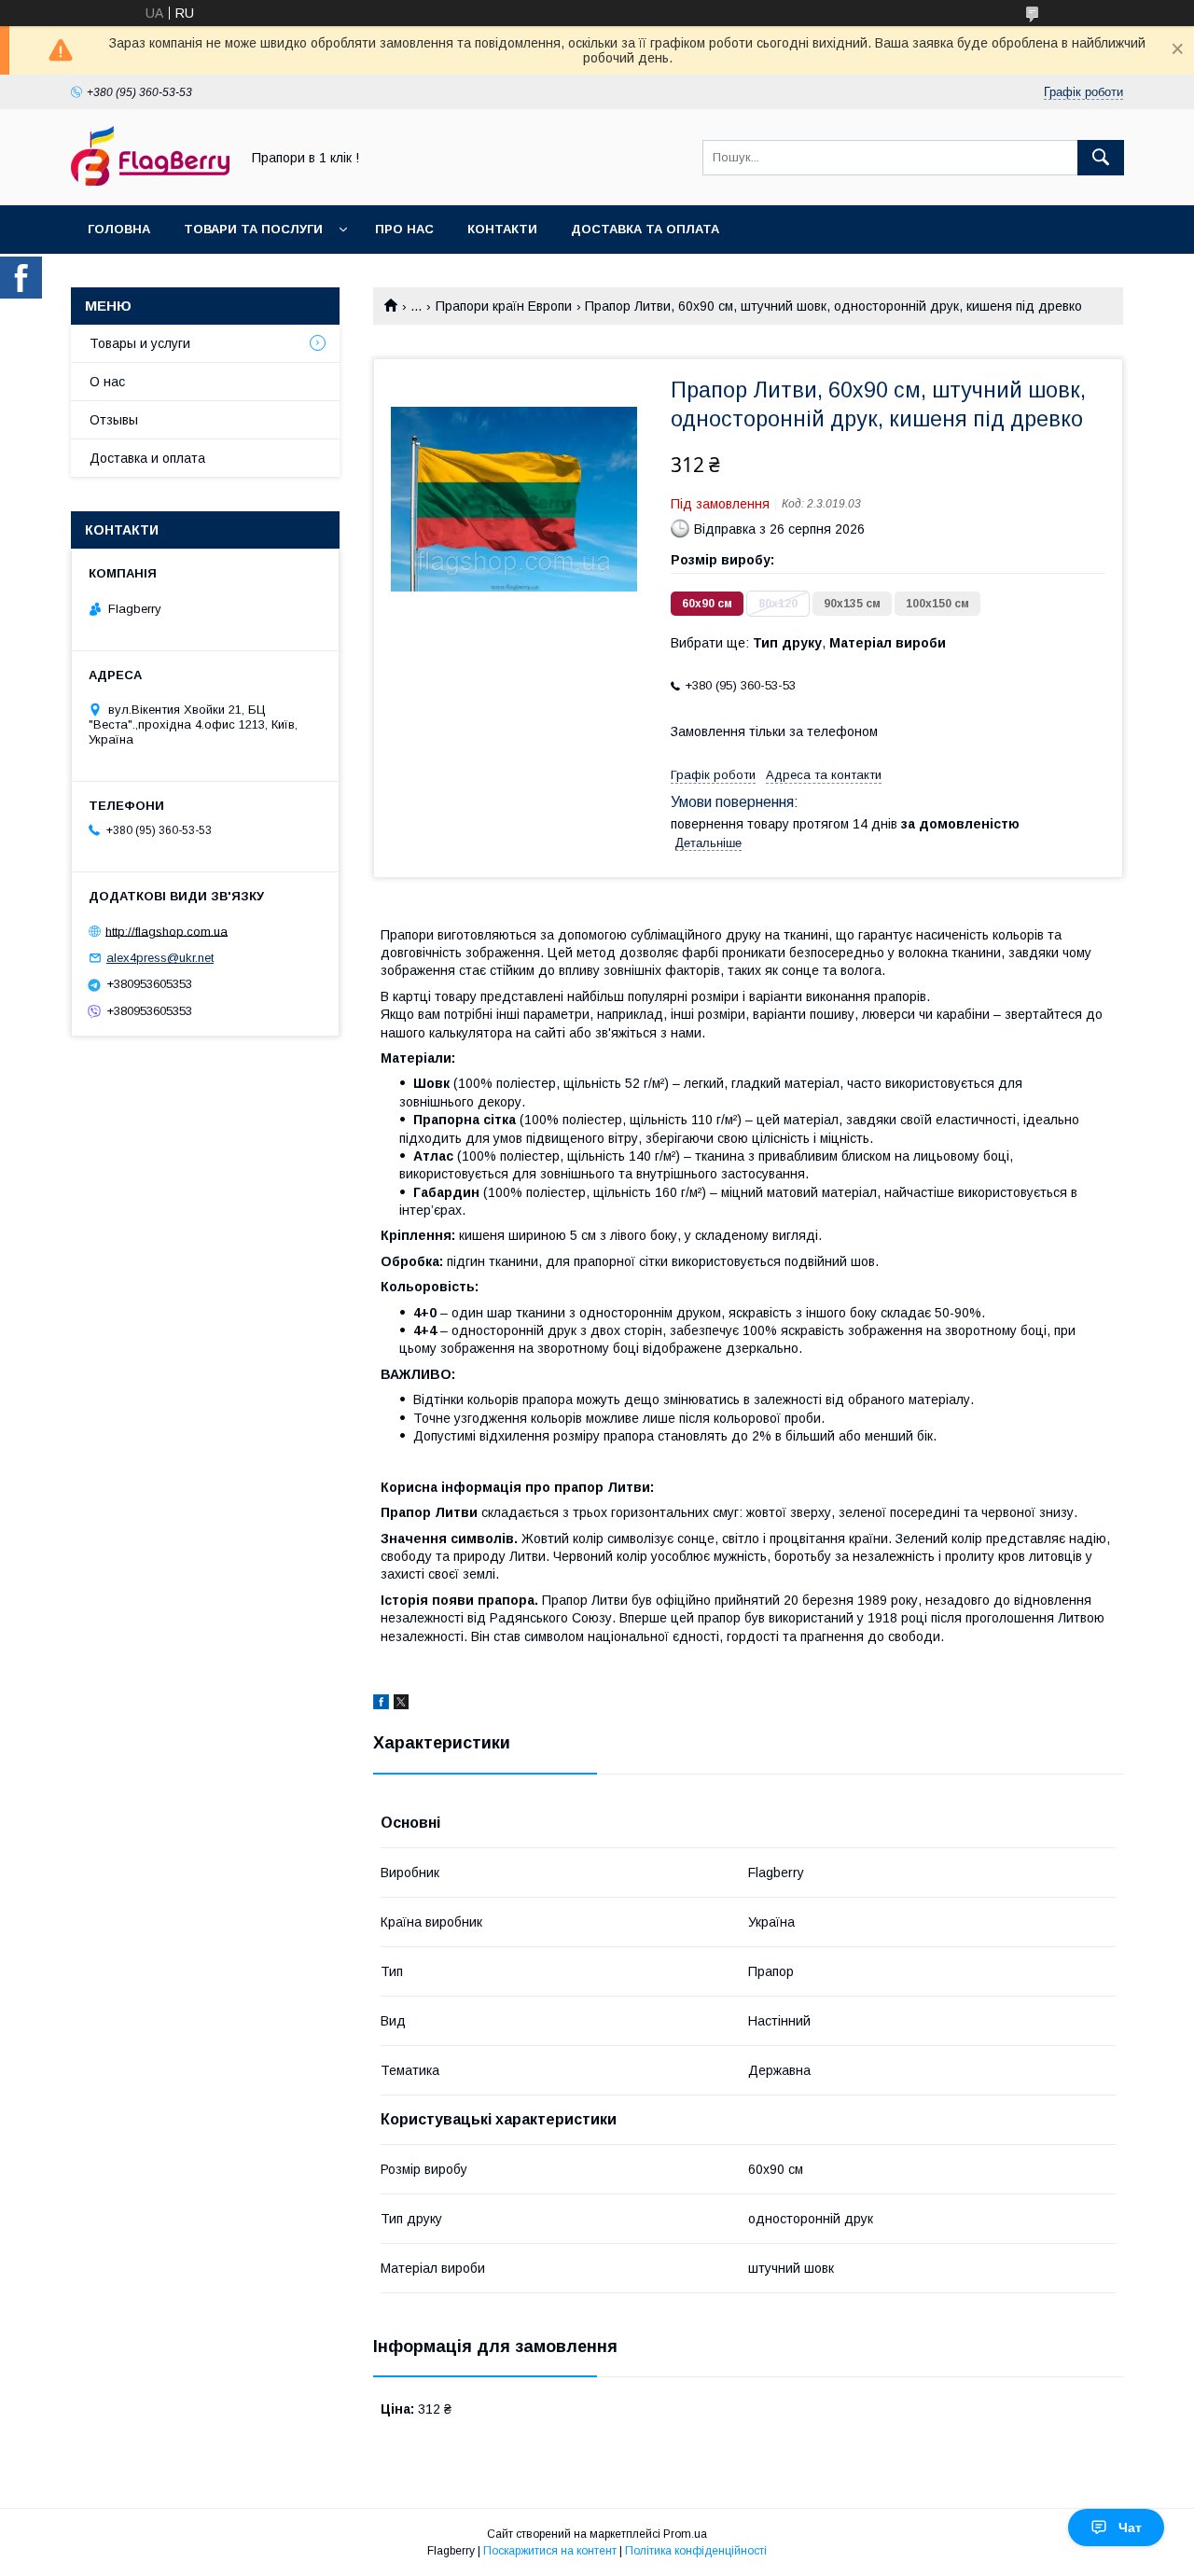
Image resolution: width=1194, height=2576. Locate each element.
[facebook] (381, 1705)
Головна (119, 229)
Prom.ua (685, 2534)
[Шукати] (1101, 158)
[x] (401, 1705)
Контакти (502, 229)
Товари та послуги (253, 229)
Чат (1130, 2527)
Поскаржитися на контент (550, 2551)
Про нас (404, 229)
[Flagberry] (150, 181)
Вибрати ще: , (808, 643)
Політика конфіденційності (696, 2551)
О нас (107, 382)
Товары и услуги (140, 343)
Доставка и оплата (147, 458)
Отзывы (114, 420)
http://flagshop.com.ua (167, 931)
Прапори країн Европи (504, 306)
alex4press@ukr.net (160, 958)
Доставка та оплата (645, 229)
